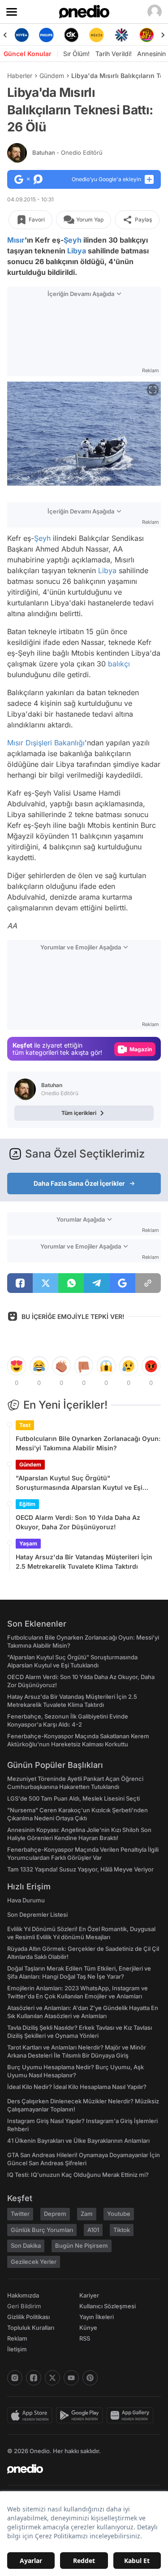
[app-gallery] (132, 2415)
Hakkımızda (23, 2295)
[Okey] (47, 35)
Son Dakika (26, 2245)
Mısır (16, 240)
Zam (87, 2214)
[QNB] (96, 35)
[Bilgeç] (146, 35)
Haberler (20, 76)
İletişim (17, 2349)
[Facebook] (34, 2378)
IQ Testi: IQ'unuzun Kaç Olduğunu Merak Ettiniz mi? (78, 2175)
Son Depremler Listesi (37, 1915)
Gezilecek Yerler (34, 2262)
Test (25, 1425)
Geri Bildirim (24, 2306)
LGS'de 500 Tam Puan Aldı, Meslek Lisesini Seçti (73, 1798)
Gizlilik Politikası (28, 2317)
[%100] (72, 35)
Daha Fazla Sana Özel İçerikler (79, 1183)
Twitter (20, 2214)
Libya (77, 251)
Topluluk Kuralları (31, 2328)
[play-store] (81, 2415)
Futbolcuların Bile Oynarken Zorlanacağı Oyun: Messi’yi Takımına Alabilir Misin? (88, 1443)
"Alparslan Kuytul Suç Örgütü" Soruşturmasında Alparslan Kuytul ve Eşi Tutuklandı (79, 1483)
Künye (88, 2328)
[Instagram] (15, 2378)
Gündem (52, 76)
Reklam (17, 2338)
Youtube (119, 2214)
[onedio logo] (79, 2469)
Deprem (55, 2214)
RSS (85, 2338)
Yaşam (28, 1543)
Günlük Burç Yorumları (42, 2230)
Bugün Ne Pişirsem (82, 2245)
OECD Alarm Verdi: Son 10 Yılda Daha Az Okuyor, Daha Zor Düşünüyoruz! (78, 1522)
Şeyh (73, 240)
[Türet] (121, 35)
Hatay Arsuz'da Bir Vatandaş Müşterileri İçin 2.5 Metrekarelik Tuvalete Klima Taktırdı (84, 1562)
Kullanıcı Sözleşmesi (108, 2306)
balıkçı (119, 664)
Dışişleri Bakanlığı (55, 743)
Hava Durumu (26, 1900)
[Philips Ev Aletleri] (22, 35)
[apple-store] (32, 2415)
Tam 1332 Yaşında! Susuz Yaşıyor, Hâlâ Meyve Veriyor (80, 1869)
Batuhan (67, 152)
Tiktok (122, 2230)
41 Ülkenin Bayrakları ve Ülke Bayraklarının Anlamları (78, 2141)
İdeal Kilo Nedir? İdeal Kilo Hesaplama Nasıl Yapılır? (77, 2087)
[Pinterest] (90, 2378)
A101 (93, 2230)
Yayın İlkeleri (97, 2317)
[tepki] (17, 1366)
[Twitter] (52, 2378)
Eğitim (27, 1504)
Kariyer (89, 2295)
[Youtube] (71, 2378)
